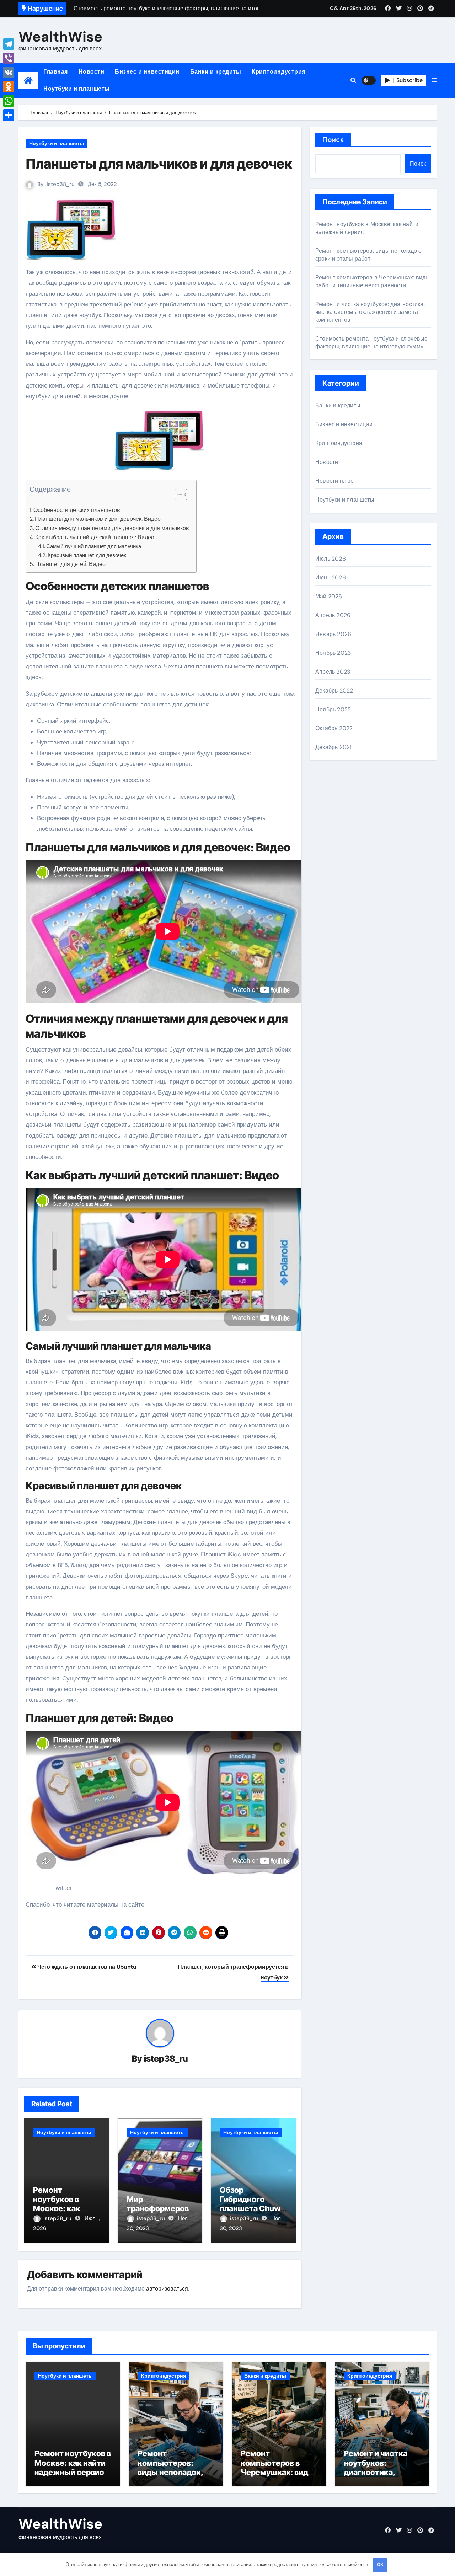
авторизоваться (167, 2289)
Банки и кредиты (216, 72)
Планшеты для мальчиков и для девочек (159, 164)
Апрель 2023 (333, 672)
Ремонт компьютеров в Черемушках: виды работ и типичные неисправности (373, 281)
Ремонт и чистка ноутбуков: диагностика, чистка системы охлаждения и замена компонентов (370, 312)
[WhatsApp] (9, 101)
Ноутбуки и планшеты (77, 89)
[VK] (9, 73)
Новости (92, 72)
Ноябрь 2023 (333, 653)
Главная (56, 72)
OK (380, 2564)
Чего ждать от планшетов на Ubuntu (86, 1967)
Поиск (333, 140)
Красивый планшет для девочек (87, 555)
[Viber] (9, 58)
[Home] (28, 81)
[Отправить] (9, 115)
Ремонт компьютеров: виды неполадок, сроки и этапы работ (368, 255)
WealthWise (60, 37)
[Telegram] (9, 44)
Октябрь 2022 (334, 728)
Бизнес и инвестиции (147, 72)
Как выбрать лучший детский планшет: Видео (95, 537)
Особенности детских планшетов (77, 510)
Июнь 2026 (331, 578)
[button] (434, 80)
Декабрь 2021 (333, 747)
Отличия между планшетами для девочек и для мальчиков (112, 528)
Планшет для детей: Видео (70, 564)
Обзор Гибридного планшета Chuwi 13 (251, 2204)
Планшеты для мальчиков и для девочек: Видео (98, 519)
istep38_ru (61, 184)
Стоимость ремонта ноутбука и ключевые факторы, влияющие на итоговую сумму (371, 343)
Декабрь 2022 (334, 691)
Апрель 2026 (333, 615)
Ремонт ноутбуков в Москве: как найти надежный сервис (65, 2209)
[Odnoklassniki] (9, 87)
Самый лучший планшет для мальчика (94, 546)
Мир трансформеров (158, 2204)
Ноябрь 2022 (333, 709)
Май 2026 (329, 596)
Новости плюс (334, 481)
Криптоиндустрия (279, 72)
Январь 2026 (333, 634)
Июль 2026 (331, 559)
